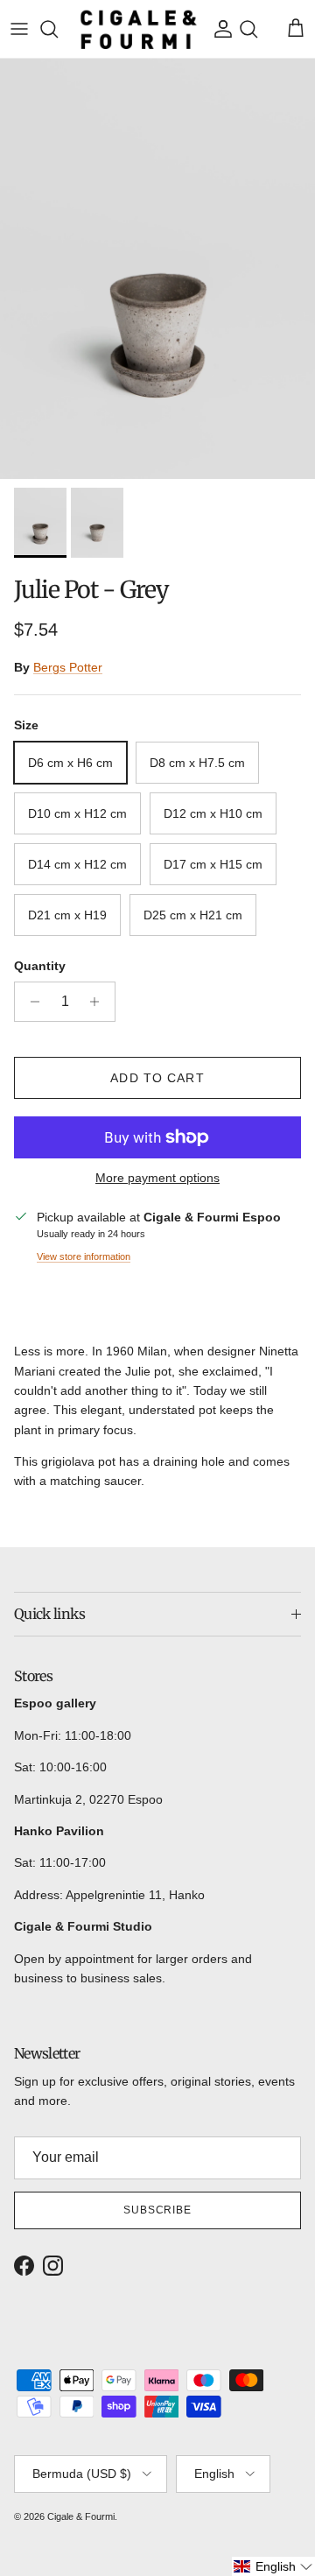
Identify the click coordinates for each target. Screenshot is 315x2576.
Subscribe (158, 2210)
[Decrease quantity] (30, 1002)
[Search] (58, 29)
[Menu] (19, 29)
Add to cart (157, 1078)
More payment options (157, 1178)
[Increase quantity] (99, 1002)
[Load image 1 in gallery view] (157, 269)
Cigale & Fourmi (81, 2516)
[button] (273, 2566)
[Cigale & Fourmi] (139, 29)
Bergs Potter (68, 667)
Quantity (40, 966)
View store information (84, 1256)
